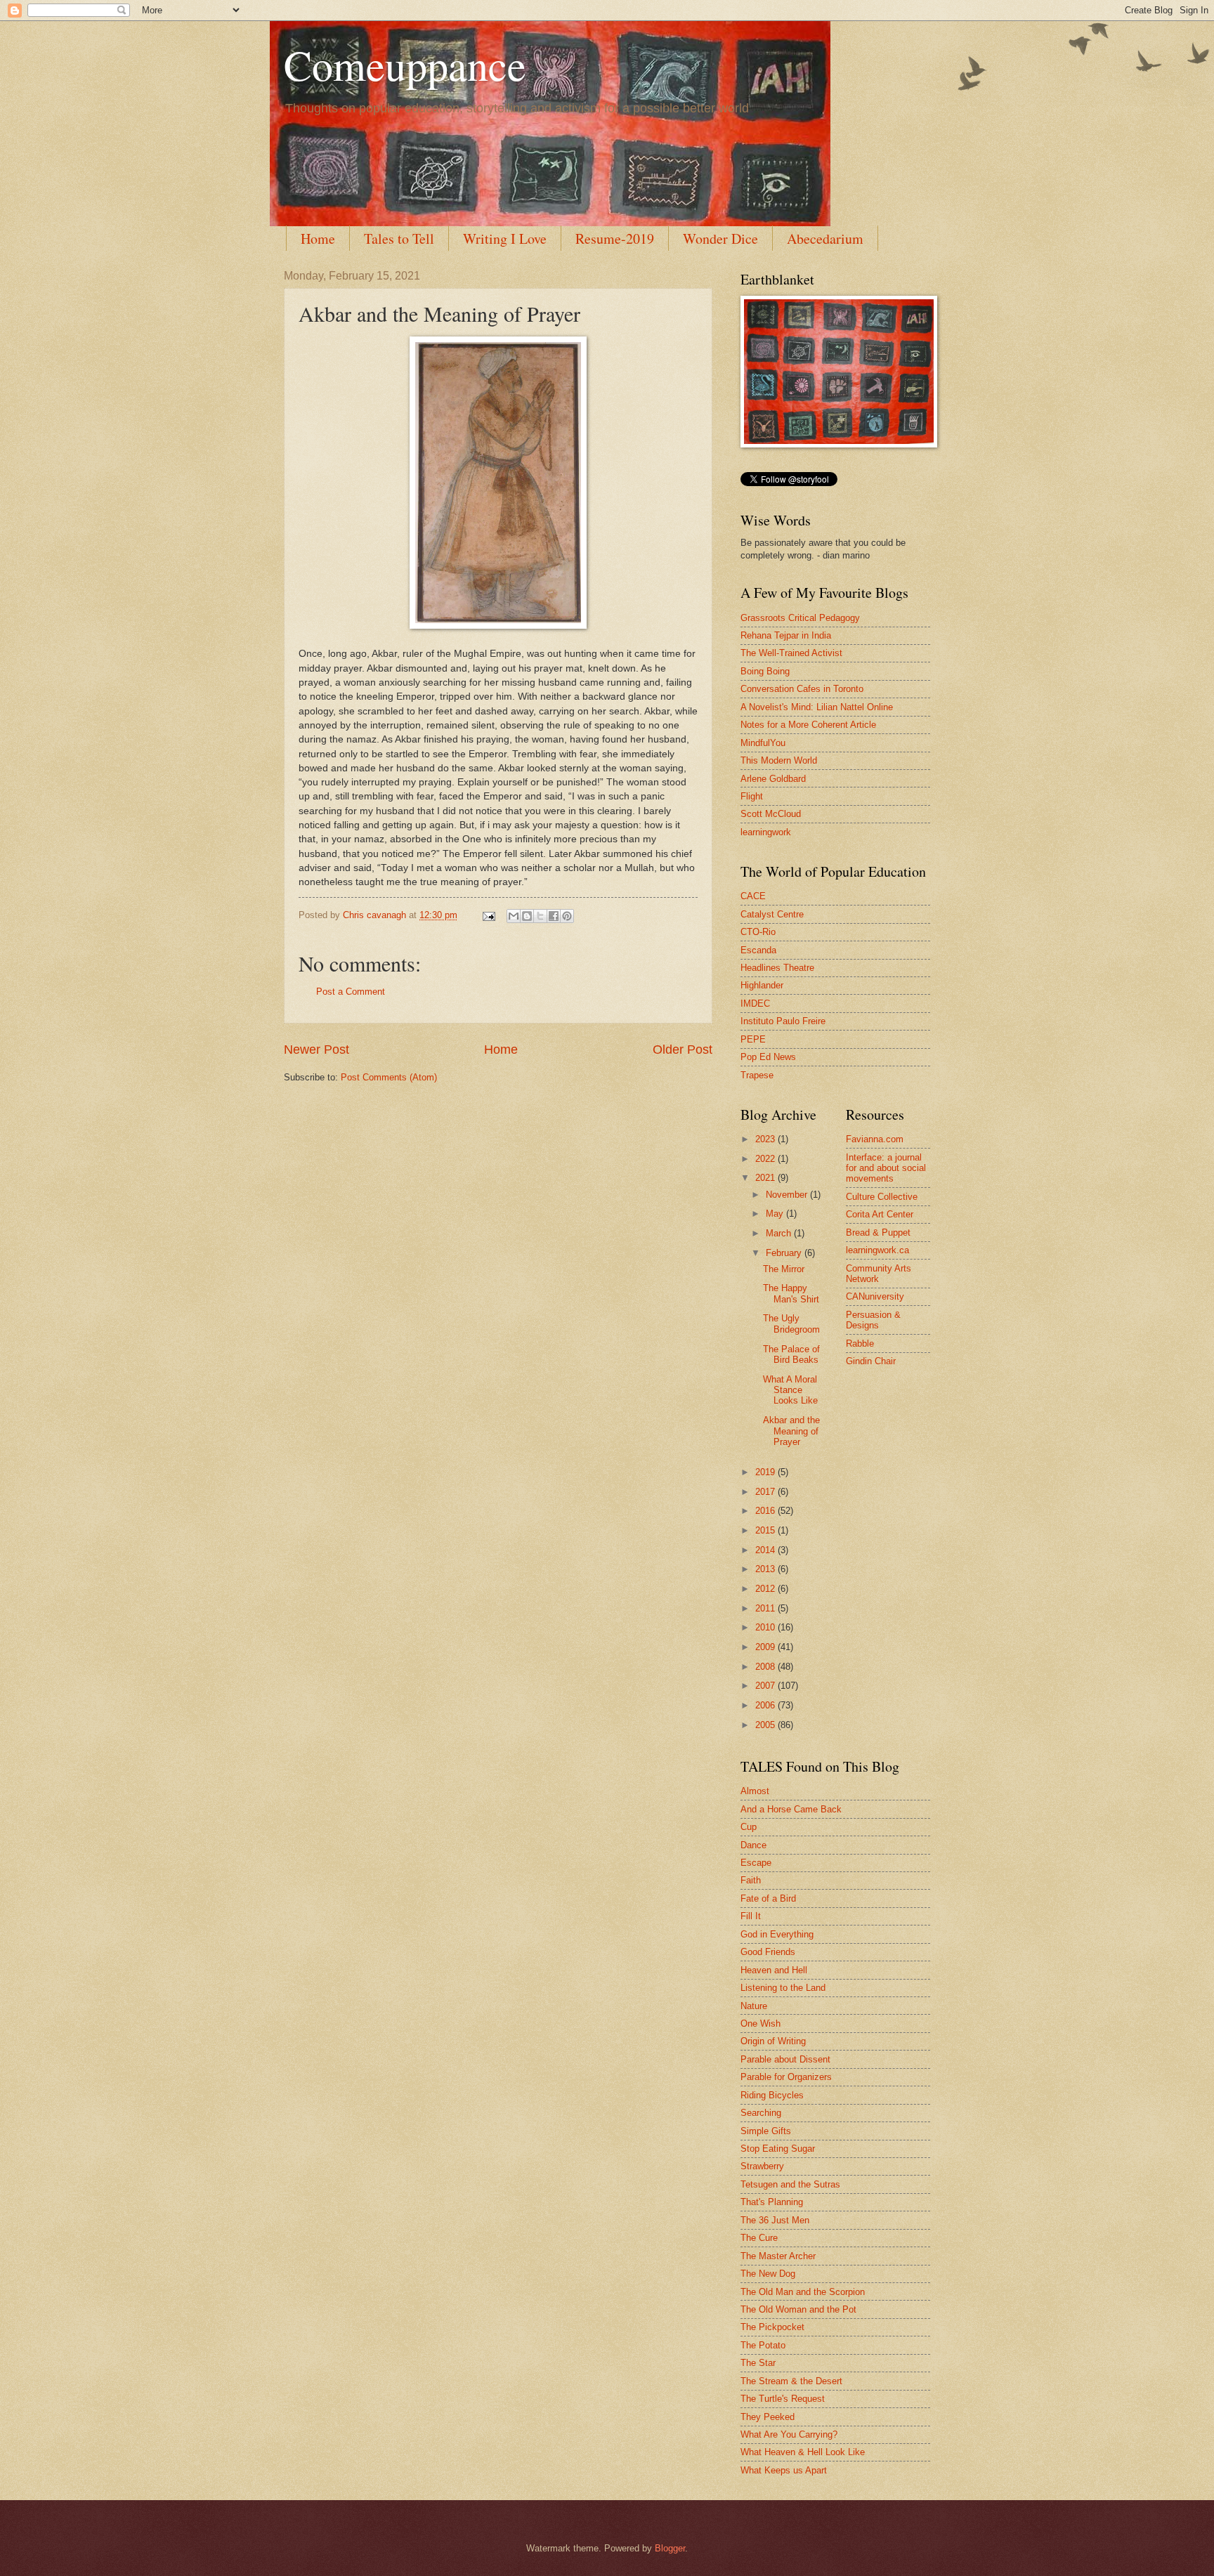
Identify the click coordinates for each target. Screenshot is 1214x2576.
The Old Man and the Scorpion (803, 2292)
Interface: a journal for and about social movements (886, 1168)
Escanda (758, 950)
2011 (766, 1608)
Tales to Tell (399, 238)
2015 (766, 1530)
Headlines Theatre (777, 968)
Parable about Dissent (785, 2059)
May (776, 1214)
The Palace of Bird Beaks (791, 1354)
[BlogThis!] (527, 916)
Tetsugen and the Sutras (790, 2184)
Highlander (762, 985)
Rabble (860, 1343)
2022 (766, 1159)
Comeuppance (405, 65)
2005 (766, 1725)
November (788, 1195)
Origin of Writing (773, 2041)
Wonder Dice (720, 238)
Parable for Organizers (786, 2077)
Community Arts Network (879, 1274)
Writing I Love (505, 238)
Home (318, 238)
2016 (766, 1511)
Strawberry (762, 2166)
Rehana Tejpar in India (786, 635)
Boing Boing (765, 671)
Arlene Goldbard (773, 779)
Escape (756, 1863)
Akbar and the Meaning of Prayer (791, 1431)
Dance (753, 1845)
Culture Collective (882, 1197)
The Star (758, 2363)
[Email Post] (488, 915)
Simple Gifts (766, 2131)
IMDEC (755, 1003)
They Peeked (768, 2417)
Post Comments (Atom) (389, 1077)
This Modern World (779, 760)
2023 (766, 1139)
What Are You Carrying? (789, 2434)
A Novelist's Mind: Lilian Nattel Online (817, 707)
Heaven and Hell (774, 1970)
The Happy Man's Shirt (791, 1293)
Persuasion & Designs (873, 1320)
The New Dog (768, 2274)
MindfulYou (763, 743)
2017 (766, 1492)
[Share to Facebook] (554, 916)
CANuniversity (875, 1296)
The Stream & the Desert (791, 2381)
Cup (749, 1827)
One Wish (761, 2023)
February (785, 1253)
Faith (751, 1880)
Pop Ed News (768, 1057)
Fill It (751, 1916)
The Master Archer (778, 2256)
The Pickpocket (772, 2327)
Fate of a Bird (768, 1898)
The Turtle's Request (783, 2399)
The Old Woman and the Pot (798, 2309)
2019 (766, 1472)
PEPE (753, 1039)
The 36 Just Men (775, 2220)
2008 (766, 1667)
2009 (766, 1647)
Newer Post (316, 1050)
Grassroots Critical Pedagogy (800, 618)
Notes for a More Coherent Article (808, 725)
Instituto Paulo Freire (783, 1021)
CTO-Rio (758, 932)
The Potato (763, 2345)
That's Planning (772, 2202)
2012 (766, 1589)
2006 (766, 1705)
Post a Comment (351, 992)
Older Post (683, 1050)
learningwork (766, 832)
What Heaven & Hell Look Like (803, 2452)
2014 (766, 1550)
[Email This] (514, 916)
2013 (766, 1569)
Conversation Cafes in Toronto (802, 689)
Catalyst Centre (772, 914)
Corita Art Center (880, 1214)
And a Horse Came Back (791, 1809)
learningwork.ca (877, 1250)
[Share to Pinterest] (567, 916)
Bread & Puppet (878, 1233)
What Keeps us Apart (784, 2470)
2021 (766, 1178)
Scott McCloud (771, 814)
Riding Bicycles (772, 2095)
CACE (753, 896)
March (780, 1233)
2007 (766, 1686)
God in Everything (777, 1934)
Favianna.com (875, 1139)
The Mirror (784, 1269)
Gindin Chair (871, 1361)
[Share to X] (540, 916)
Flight (752, 796)
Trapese (757, 1075)
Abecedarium (825, 238)
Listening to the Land (783, 1988)
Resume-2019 (615, 238)
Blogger (670, 2548)
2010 (766, 1627)
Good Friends (768, 1952)
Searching (761, 2113)
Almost (755, 1791)
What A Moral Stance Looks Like (790, 1390)
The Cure (759, 2238)
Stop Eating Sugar (778, 2149)
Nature (754, 2006)
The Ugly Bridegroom (791, 1323)
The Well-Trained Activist (791, 653)
